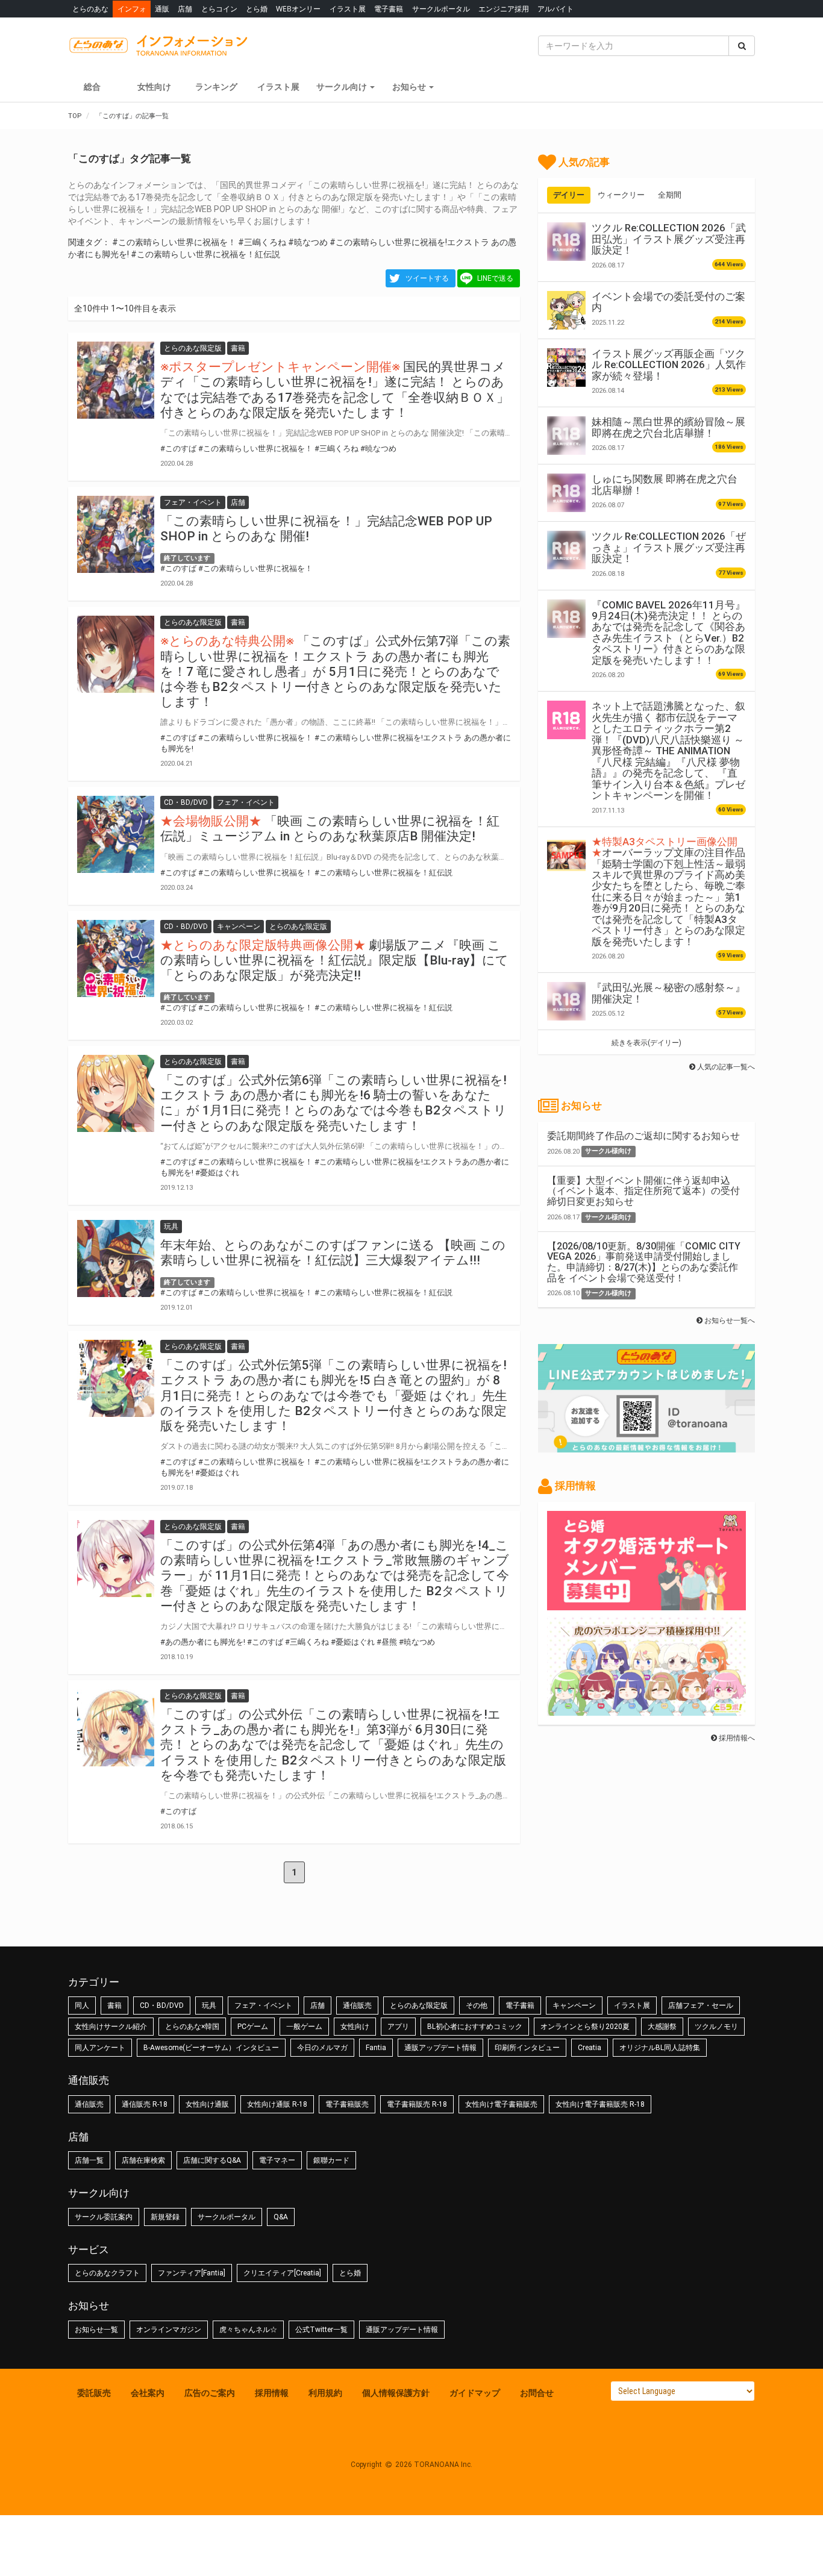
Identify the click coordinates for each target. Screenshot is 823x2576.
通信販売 (357, 2005)
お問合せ (537, 2393)
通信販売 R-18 (145, 2104)
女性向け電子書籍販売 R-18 (600, 2104)
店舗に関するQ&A (212, 2160)
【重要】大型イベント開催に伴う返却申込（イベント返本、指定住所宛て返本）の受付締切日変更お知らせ (643, 1191)
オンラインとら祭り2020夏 (585, 2027)
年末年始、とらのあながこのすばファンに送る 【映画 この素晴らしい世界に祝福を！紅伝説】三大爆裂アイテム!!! (333, 1253)
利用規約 (325, 2393)
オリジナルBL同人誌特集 (660, 2048)
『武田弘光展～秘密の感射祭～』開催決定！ (668, 993)
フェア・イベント (263, 2005)
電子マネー (277, 2160)
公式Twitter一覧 (321, 2330)
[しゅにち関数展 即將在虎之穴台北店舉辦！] (566, 493)
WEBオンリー (298, 9)
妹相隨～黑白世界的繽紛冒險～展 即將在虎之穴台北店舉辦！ (668, 427)
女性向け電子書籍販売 (501, 2104)
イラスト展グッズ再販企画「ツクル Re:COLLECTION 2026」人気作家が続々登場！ (669, 365)
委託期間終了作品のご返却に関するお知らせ (643, 1136)
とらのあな (90, 9)
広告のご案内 (210, 2393)
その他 (477, 2005)
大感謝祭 (662, 2027)
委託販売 (94, 2393)
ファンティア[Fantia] (192, 2273)
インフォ (132, 9)
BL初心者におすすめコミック (475, 2027)
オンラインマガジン (169, 2330)
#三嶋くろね (262, 242)
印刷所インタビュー (527, 2048)
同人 (82, 2005)
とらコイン (219, 9)
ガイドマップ (475, 2393)
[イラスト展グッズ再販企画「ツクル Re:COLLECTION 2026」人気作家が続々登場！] (566, 367)
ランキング (216, 87)
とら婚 (257, 9)
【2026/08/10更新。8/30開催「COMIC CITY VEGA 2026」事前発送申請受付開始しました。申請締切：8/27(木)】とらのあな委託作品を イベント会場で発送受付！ (644, 1262)
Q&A (281, 2217)
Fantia (376, 2048)
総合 (92, 87)
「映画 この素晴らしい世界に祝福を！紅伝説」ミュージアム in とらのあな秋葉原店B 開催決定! (330, 829)
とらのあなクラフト (107, 2273)
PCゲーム (253, 2027)
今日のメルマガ (322, 2048)
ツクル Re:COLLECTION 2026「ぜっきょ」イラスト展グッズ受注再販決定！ (669, 547)
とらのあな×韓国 (192, 2027)
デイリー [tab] (569, 195)
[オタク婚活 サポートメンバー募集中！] (646, 1604)
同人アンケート (100, 2048)
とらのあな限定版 (419, 2005)
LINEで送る (495, 278)
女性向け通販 (207, 2104)
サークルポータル (441, 9)
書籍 (114, 2005)
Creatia (590, 2048)
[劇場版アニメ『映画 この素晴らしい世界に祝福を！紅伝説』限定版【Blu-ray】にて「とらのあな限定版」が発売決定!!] (116, 958)
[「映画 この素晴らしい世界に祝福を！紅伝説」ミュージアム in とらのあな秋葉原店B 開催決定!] (116, 834)
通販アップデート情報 (440, 2048)
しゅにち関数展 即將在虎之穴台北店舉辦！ (665, 484)
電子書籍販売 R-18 (417, 2104)
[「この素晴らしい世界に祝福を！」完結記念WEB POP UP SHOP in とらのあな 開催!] (116, 534)
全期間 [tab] (670, 195)
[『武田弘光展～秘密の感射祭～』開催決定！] (566, 1001)
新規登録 (165, 2217)
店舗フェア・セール (701, 2005)
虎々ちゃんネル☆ (248, 2330)
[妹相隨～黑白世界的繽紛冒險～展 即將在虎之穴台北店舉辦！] (566, 436)
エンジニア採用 (504, 9)
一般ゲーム (304, 2027)
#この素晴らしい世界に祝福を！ (174, 242)
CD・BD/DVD (162, 2005)
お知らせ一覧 (96, 2330)
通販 (162, 9)
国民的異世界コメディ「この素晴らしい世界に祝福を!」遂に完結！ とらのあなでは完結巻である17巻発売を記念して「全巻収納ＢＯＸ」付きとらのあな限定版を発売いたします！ (335, 390)
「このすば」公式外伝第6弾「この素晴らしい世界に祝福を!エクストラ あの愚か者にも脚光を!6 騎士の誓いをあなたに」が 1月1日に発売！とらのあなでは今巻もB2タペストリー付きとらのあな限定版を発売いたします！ (333, 1103)
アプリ (398, 2027)
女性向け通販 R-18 (277, 2104)
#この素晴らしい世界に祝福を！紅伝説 (205, 254)
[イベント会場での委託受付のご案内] (566, 310)
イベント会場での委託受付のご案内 (668, 302)
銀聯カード (331, 2160)
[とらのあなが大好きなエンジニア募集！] (646, 1710)
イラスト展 (348, 9)
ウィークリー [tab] (621, 195)
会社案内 (148, 2393)
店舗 (185, 9)
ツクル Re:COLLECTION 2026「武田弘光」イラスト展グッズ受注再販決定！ (669, 239)
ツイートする (427, 278)
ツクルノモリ (716, 2027)
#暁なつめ (308, 242)
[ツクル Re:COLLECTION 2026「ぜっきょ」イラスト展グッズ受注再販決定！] (566, 550)
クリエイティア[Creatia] (282, 2273)
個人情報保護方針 (396, 2393)
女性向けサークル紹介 (111, 2027)
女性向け (154, 87)
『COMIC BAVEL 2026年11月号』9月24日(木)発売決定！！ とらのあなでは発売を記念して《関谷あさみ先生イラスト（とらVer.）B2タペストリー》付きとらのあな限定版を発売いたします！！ (668, 633)
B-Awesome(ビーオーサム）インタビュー (211, 2048)
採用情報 (272, 2393)
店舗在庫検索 (143, 2160)
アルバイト (555, 9)
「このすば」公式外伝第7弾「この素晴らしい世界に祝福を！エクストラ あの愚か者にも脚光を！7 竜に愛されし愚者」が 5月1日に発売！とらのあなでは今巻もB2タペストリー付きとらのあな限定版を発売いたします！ (335, 671)
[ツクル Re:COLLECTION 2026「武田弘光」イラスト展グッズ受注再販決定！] (566, 242)
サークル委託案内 (104, 2217)
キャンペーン (574, 2005)
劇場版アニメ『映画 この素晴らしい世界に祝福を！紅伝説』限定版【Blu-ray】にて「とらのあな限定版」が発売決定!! (334, 960)
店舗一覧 (89, 2160)
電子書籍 (389, 9)
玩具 (209, 2005)
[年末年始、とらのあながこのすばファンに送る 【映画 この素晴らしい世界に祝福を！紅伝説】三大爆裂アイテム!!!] (116, 1258)
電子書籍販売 (347, 2104)
